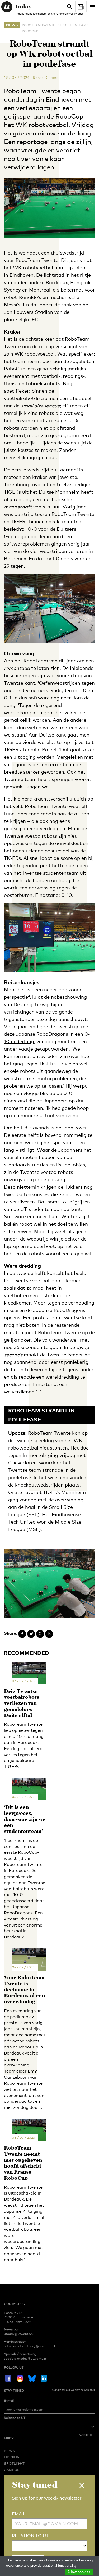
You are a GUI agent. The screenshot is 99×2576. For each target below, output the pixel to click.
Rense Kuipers (46, 77)
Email (19, 2514)
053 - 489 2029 (19, 2322)
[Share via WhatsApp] (40, 1634)
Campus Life (16, 2470)
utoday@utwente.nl (19, 2334)
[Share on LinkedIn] (49, 1634)
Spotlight (14, 2463)
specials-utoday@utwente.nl (25, 2359)
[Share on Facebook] (22, 1634)
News (12, 25)
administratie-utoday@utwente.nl (29, 2346)
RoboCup (30, 31)
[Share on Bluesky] (31, 1634)
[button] (82, 2486)
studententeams (73, 25)
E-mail (9, 2401)
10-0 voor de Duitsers (51, 529)
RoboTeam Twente (39, 25)
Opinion (12, 2457)
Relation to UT (15, 2418)
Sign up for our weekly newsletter (73, 2390)
